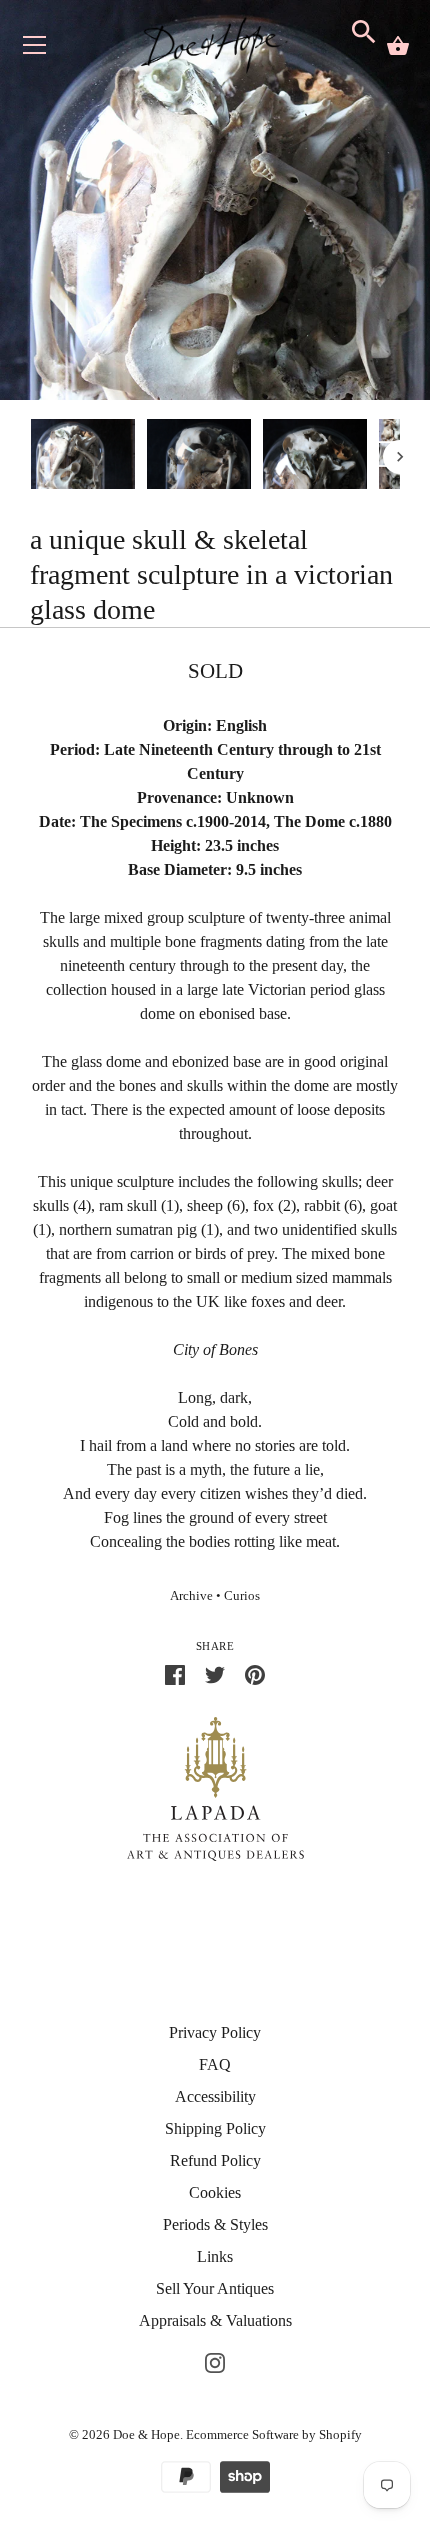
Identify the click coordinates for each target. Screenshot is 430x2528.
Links (215, 2256)
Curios (242, 1596)
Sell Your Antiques (215, 2288)
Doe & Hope (146, 2434)
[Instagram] (215, 2360)
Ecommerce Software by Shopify (274, 2434)
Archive (191, 1596)
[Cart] (398, 46)
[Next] (400, 457)
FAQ (215, 2064)
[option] (83, 457)
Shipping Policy (215, 2128)
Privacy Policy (215, 2032)
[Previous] (30, 457)
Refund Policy (215, 2160)
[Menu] (35, 49)
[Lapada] (215, 1787)
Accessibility (215, 2096)
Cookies (215, 2192)
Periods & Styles (215, 2224)
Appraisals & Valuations (215, 2320)
